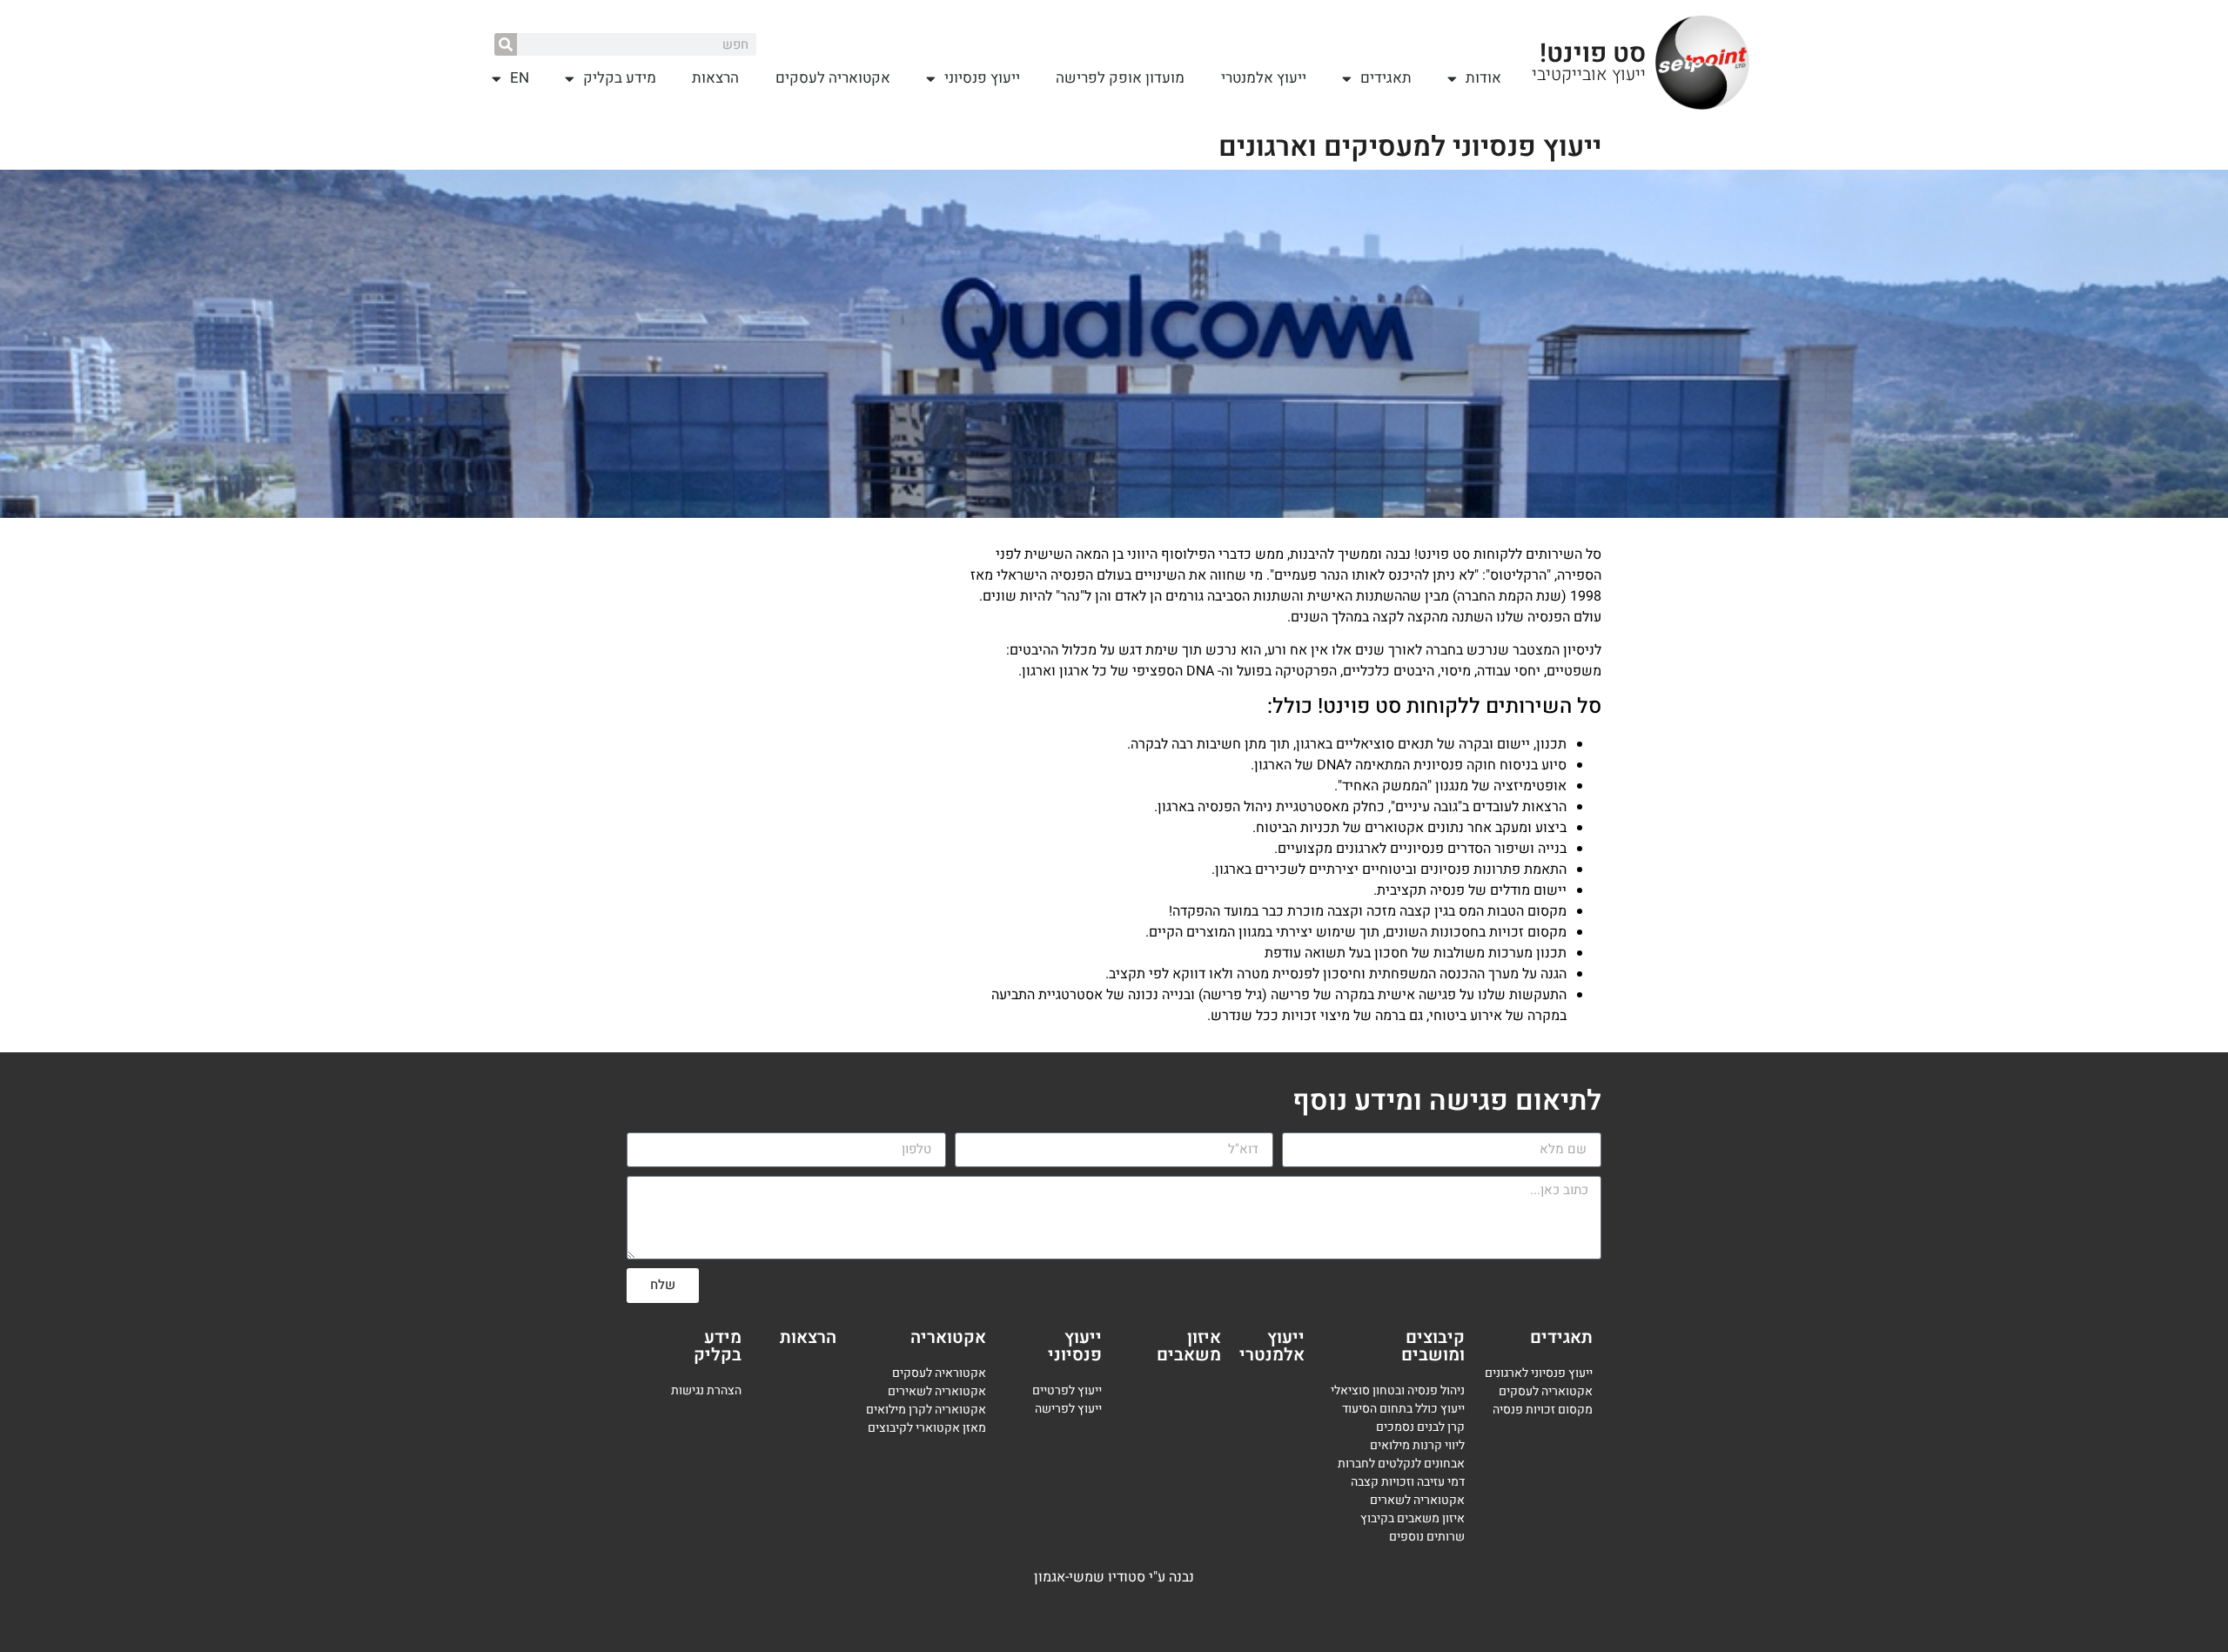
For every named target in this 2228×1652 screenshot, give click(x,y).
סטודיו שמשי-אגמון (1090, 1577)
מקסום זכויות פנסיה (1543, 1410)
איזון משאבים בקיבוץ (1413, 1518)
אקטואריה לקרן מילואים (926, 1410)
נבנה (1181, 1577)
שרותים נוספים (1427, 1537)
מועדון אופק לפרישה (1120, 78)
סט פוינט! (1593, 54)
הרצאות (715, 78)
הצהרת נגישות (706, 1390)
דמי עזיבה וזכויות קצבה (1408, 1482)
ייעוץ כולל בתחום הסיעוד (1403, 1409)
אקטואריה (948, 1337)
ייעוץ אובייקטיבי (1589, 74)
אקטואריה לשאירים (937, 1391)
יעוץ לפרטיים (1064, 1390)
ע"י (1159, 1577)
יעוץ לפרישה (1067, 1409)
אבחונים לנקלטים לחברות (1401, 1464)
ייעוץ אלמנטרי (1264, 78)
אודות (1483, 78)
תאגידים (1386, 78)
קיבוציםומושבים (1433, 1346)
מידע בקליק (620, 78)
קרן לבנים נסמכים (1420, 1427)
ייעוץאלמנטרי (1272, 1346)
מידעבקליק (718, 1346)
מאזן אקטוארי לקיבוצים (927, 1428)
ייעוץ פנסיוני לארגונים (1539, 1373)
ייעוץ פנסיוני (982, 78)
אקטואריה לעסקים (833, 78)
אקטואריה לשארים (1417, 1500)
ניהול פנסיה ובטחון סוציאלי (1398, 1390)
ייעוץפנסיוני (1075, 1346)
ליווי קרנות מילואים (1417, 1445)
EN (520, 78)
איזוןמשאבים (1189, 1346)
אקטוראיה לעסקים (939, 1373)
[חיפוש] (506, 44)
